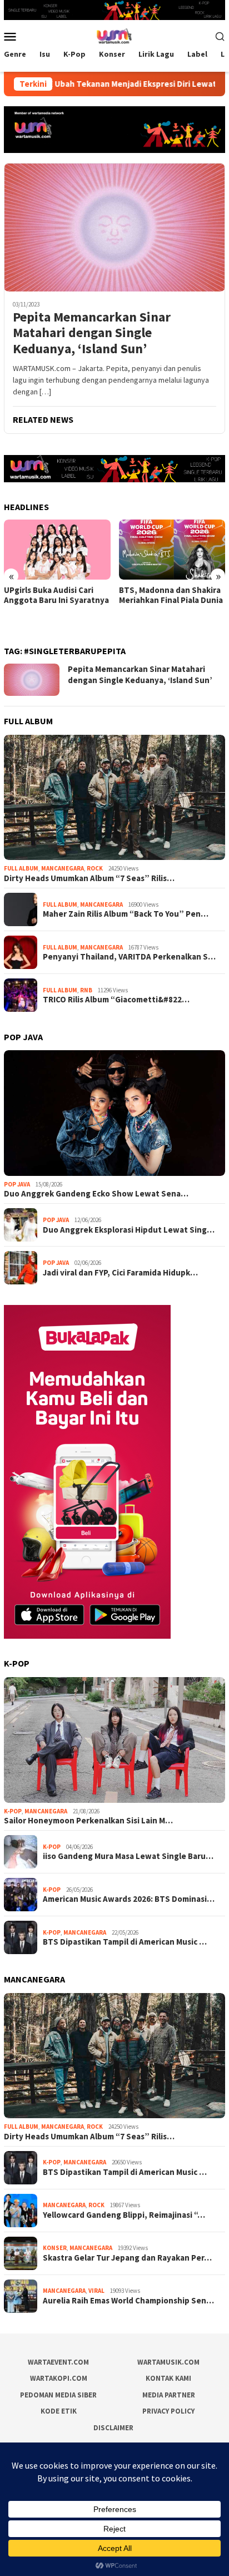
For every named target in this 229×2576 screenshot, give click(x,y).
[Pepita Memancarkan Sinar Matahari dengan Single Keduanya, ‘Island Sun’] (114, 227)
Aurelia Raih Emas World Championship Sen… (128, 2301)
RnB (86, 990)
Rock (95, 868)
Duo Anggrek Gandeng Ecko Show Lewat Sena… (96, 1194)
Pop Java (17, 1184)
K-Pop (13, 1811)
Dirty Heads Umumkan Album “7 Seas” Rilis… (89, 878)
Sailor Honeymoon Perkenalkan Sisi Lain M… (88, 1821)
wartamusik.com (168, 2362)
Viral (96, 2291)
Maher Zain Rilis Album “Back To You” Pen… (126, 914)
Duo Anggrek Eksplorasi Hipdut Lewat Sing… (129, 1230)
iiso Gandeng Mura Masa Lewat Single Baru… (128, 1856)
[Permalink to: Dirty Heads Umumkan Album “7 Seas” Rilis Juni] (114, 798)
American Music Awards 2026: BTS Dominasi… (129, 1899)
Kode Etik (59, 2411)
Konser (55, 2248)
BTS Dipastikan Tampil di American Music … (125, 1942)
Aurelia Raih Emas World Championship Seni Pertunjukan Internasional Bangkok (170, 605)
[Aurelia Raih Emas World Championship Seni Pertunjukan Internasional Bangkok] (172, 549)
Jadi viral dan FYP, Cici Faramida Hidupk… (120, 1273)
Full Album (21, 868)
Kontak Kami (168, 2378)
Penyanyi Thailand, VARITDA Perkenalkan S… (129, 957)
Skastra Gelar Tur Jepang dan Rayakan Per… (127, 2258)
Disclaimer (113, 2428)
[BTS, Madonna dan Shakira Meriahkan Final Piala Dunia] (57, 549)
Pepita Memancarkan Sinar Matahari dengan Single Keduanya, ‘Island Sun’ (92, 333)
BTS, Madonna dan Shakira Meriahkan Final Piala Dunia (56, 595)
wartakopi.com (59, 2378)
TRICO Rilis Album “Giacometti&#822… (116, 1000)
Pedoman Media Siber (58, 2395)
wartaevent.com (58, 2362)
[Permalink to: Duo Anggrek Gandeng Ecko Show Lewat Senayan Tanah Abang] (114, 1113)
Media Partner (169, 2395)
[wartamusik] (114, 35)
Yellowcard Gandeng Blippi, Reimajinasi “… (124, 2215)
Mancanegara (63, 868)
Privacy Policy (168, 2411)
